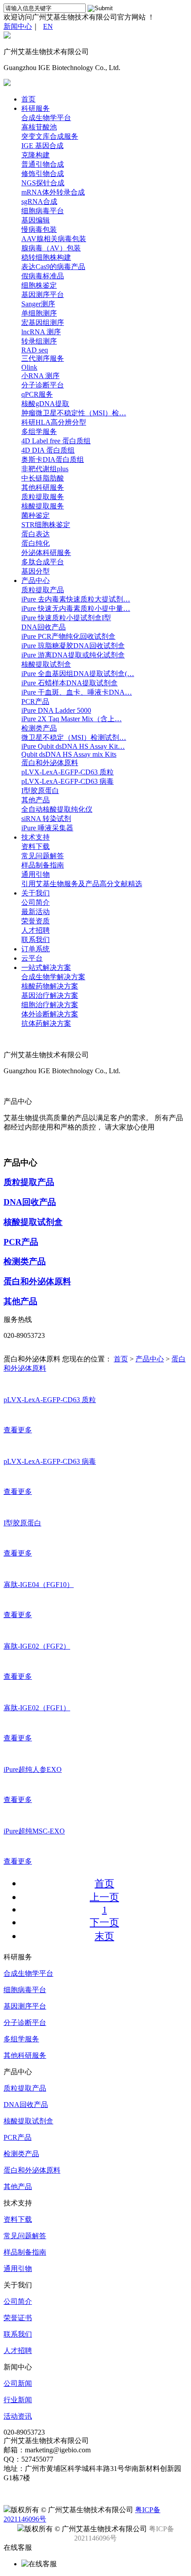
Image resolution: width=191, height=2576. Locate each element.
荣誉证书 (18, 2318)
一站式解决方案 (46, 967)
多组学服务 (39, 432)
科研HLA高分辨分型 (54, 422)
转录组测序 (39, 341)
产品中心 (36, 580)
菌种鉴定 (36, 515)
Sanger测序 (38, 304)
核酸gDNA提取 (45, 404)
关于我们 (36, 893)
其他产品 (36, 800)
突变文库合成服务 (50, 136)
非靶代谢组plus (45, 469)
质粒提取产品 (43, 590)
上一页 (104, 1897)
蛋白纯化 (36, 543)
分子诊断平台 (43, 385)
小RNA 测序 (40, 376)
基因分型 (36, 571)
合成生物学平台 (46, 118)
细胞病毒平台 (43, 211)
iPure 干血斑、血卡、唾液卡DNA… (77, 692)
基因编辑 (36, 220)
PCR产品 (35, 702)
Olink (29, 367)
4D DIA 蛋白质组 (48, 450)
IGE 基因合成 (42, 146)
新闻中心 (18, 26)
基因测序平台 (43, 295)
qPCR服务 (37, 394)
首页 (28, 99)
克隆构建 (36, 155)
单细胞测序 (39, 313)
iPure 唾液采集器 (47, 828)
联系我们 (36, 940)
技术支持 (36, 837)
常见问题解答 (43, 856)
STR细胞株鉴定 (46, 525)
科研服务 (36, 108)
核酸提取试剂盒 (46, 664)
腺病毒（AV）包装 (51, 248)
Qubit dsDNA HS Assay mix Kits (69, 754)
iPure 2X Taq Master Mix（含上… (72, 719)
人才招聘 (36, 930)
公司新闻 (18, 2383)
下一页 (104, 1922)
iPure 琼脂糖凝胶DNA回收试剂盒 (73, 646)
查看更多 (18, 1430)
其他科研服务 (43, 487)
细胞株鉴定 (39, 285)
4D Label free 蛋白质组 (56, 441)
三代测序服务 (43, 358)
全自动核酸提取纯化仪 (57, 809)
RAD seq (35, 350)
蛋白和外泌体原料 (50, 763)
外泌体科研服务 (46, 553)
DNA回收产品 (44, 627)
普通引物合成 (43, 164)
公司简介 (36, 902)
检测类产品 (39, 728)
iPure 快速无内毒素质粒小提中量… (76, 608)
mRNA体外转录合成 (53, 192)
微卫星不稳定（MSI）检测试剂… (74, 737)
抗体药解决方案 (46, 1023)
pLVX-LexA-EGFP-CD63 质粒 (68, 772)
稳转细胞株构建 (46, 257)
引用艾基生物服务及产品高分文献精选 (82, 884)
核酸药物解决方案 (50, 986)
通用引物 (36, 874)
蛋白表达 (36, 534)
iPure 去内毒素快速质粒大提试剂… (76, 599)
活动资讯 (18, 2416)
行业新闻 (18, 2400)
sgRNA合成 (39, 201)
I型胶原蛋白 (40, 791)
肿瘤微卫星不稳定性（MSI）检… (74, 413)
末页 (104, 1936)
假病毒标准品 (43, 276)
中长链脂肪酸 (43, 478)
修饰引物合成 (43, 174)
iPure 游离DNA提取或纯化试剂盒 (73, 655)
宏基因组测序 (43, 322)
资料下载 (36, 846)
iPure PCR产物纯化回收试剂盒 (68, 636)
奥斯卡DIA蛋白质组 (53, 459)
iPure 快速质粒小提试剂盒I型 (66, 618)
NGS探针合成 (43, 183)
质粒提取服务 (43, 497)
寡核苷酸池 (39, 127)
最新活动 (36, 912)
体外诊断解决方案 (50, 1014)
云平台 (32, 958)
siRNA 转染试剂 (46, 819)
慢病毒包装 (39, 229)
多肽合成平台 (43, 562)
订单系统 (36, 949)
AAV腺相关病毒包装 (54, 239)
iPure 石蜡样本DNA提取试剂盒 (70, 683)
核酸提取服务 (43, 506)
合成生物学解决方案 (53, 977)
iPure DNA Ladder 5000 (56, 710)
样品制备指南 (43, 865)
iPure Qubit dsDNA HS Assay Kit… (73, 746)
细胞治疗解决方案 (50, 1005)
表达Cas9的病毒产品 (53, 267)
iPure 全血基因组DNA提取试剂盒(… (78, 674)
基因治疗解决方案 (50, 995)
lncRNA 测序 (41, 332)
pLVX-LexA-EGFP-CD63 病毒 (68, 781)
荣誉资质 (36, 921)
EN (48, 26)
